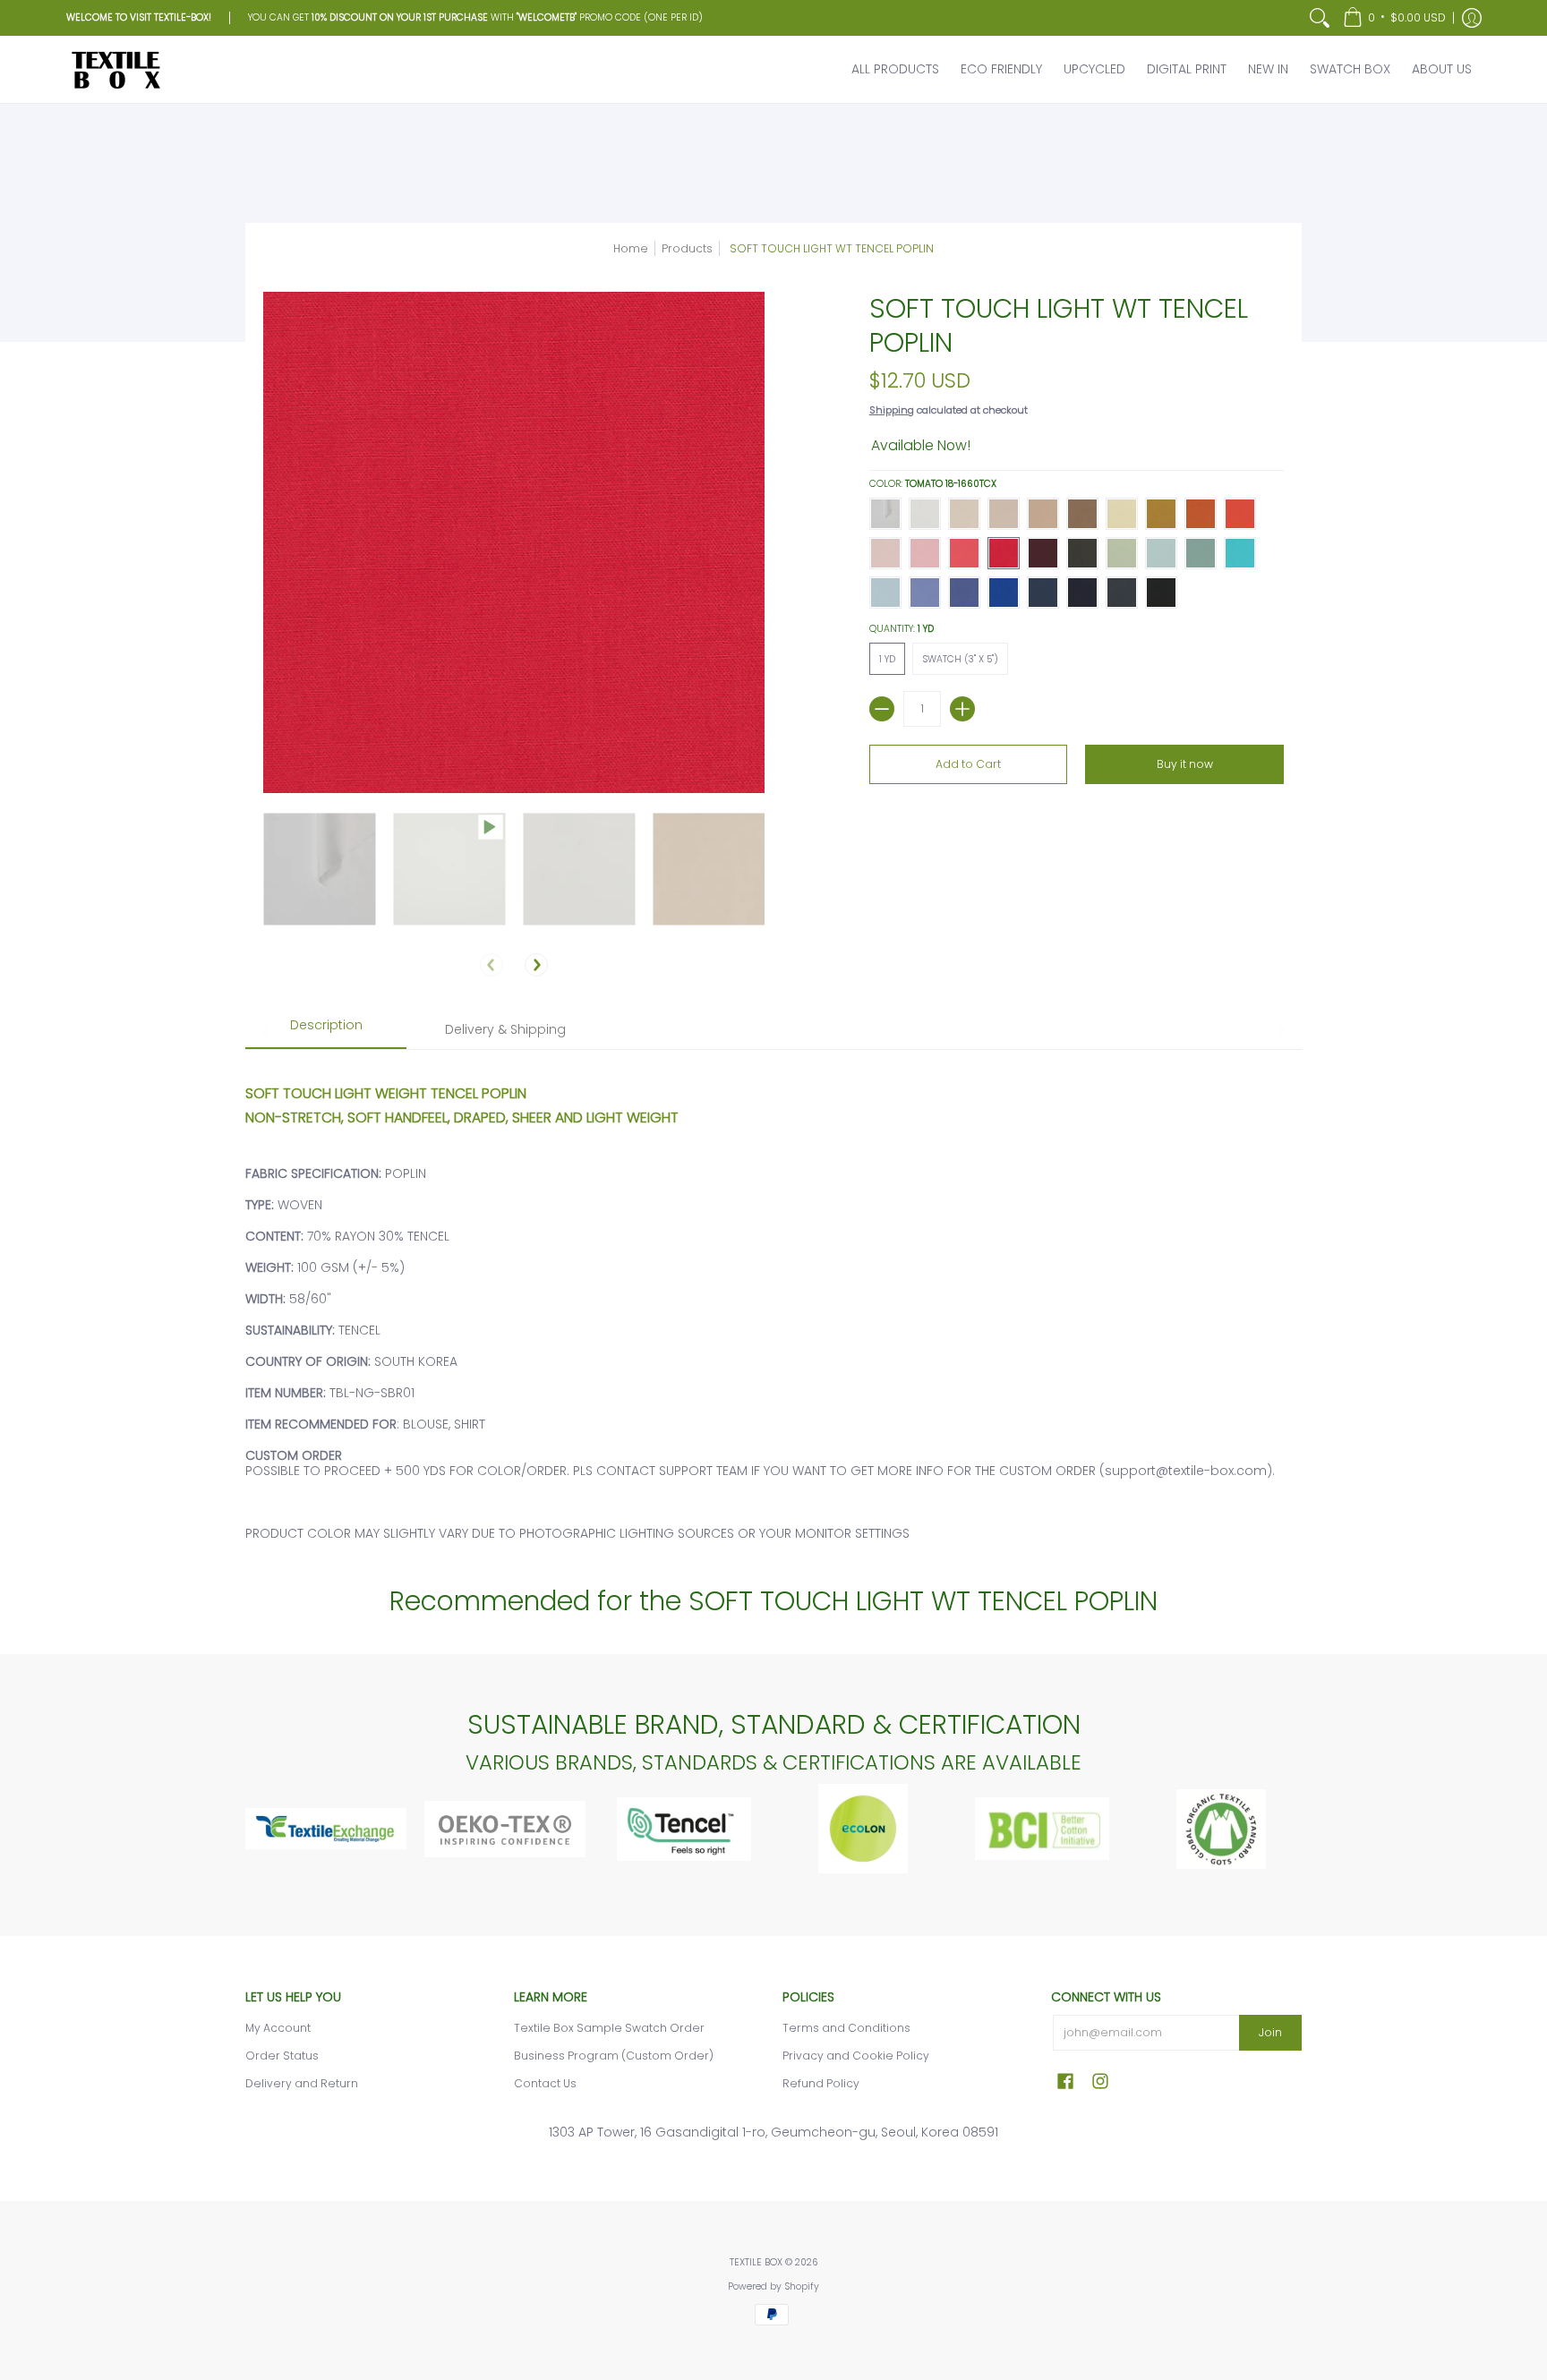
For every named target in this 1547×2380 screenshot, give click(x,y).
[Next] (536, 965)
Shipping (892, 410)
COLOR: (933, 484)
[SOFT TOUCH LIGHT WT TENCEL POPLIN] (319, 869)
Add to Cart (968, 764)
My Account (278, 2028)
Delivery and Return (302, 2083)
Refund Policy (821, 2083)
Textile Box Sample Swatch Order (609, 2028)
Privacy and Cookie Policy (856, 2056)
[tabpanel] (773, 1304)
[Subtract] (882, 709)
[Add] (962, 709)
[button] (1394, 18)
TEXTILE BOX (756, 2262)
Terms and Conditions (846, 2028)
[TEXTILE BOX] (115, 69)
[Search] (1320, 18)
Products (687, 248)
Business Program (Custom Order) (614, 2056)
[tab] (326, 1031)
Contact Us (545, 2083)
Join (1270, 2032)
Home (631, 248)
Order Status (282, 2056)
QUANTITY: (902, 629)
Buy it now (1185, 764)
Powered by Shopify (773, 2286)
